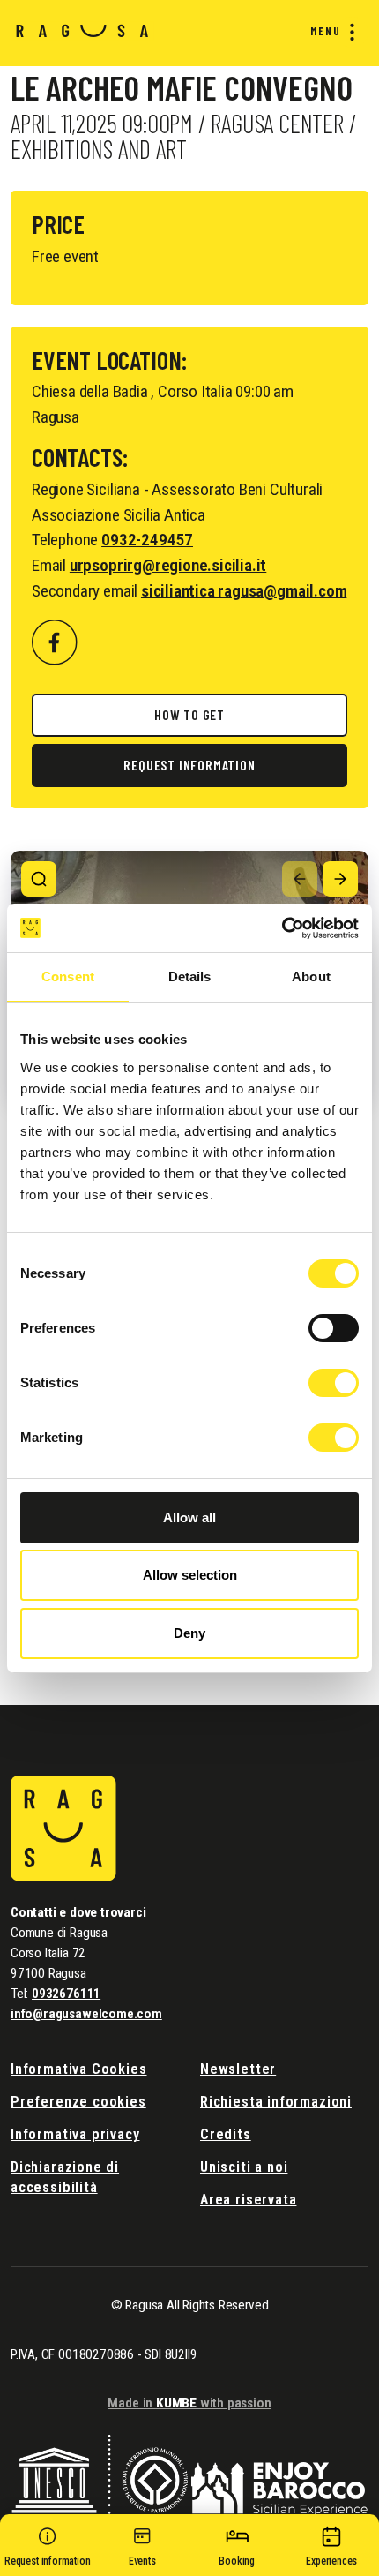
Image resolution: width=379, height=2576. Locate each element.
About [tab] (311, 976)
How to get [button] (189, 714)
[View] (39, 879)
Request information (189, 765)
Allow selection (190, 1575)
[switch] (334, 1328)
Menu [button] (326, 31)
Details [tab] (190, 976)
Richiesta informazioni (276, 2102)
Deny (189, 1633)
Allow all (189, 1517)
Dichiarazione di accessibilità (65, 2177)
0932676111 (66, 1994)
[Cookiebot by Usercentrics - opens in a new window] (282, 928)
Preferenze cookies (78, 2102)
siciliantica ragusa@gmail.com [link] (244, 591)
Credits (226, 2134)
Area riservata (248, 2200)
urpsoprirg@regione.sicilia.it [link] (168, 565)
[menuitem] (329, 32)
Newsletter (238, 2069)
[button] (48, 2550)
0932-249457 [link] (147, 540)
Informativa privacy (75, 2134)
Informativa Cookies (79, 2069)
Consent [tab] (68, 976)
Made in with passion (189, 2403)
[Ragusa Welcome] (82, 30)
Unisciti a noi (244, 2167)
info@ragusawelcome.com (86, 2014)
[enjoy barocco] (279, 2478)
